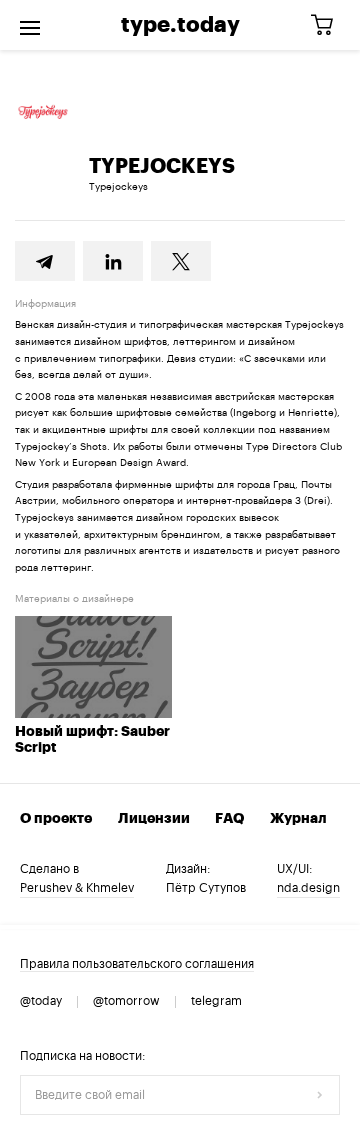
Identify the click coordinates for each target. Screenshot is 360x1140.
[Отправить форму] (320, 1095)
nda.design (308, 888)
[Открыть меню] (30, 25)
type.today (180, 25)
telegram (216, 1001)
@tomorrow (126, 1001)
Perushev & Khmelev (77, 888)
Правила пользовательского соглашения (137, 964)
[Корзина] (329, 25)
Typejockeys (118, 187)
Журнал (298, 819)
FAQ (229, 819)
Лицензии (154, 819)
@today (41, 1001)
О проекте (56, 819)
